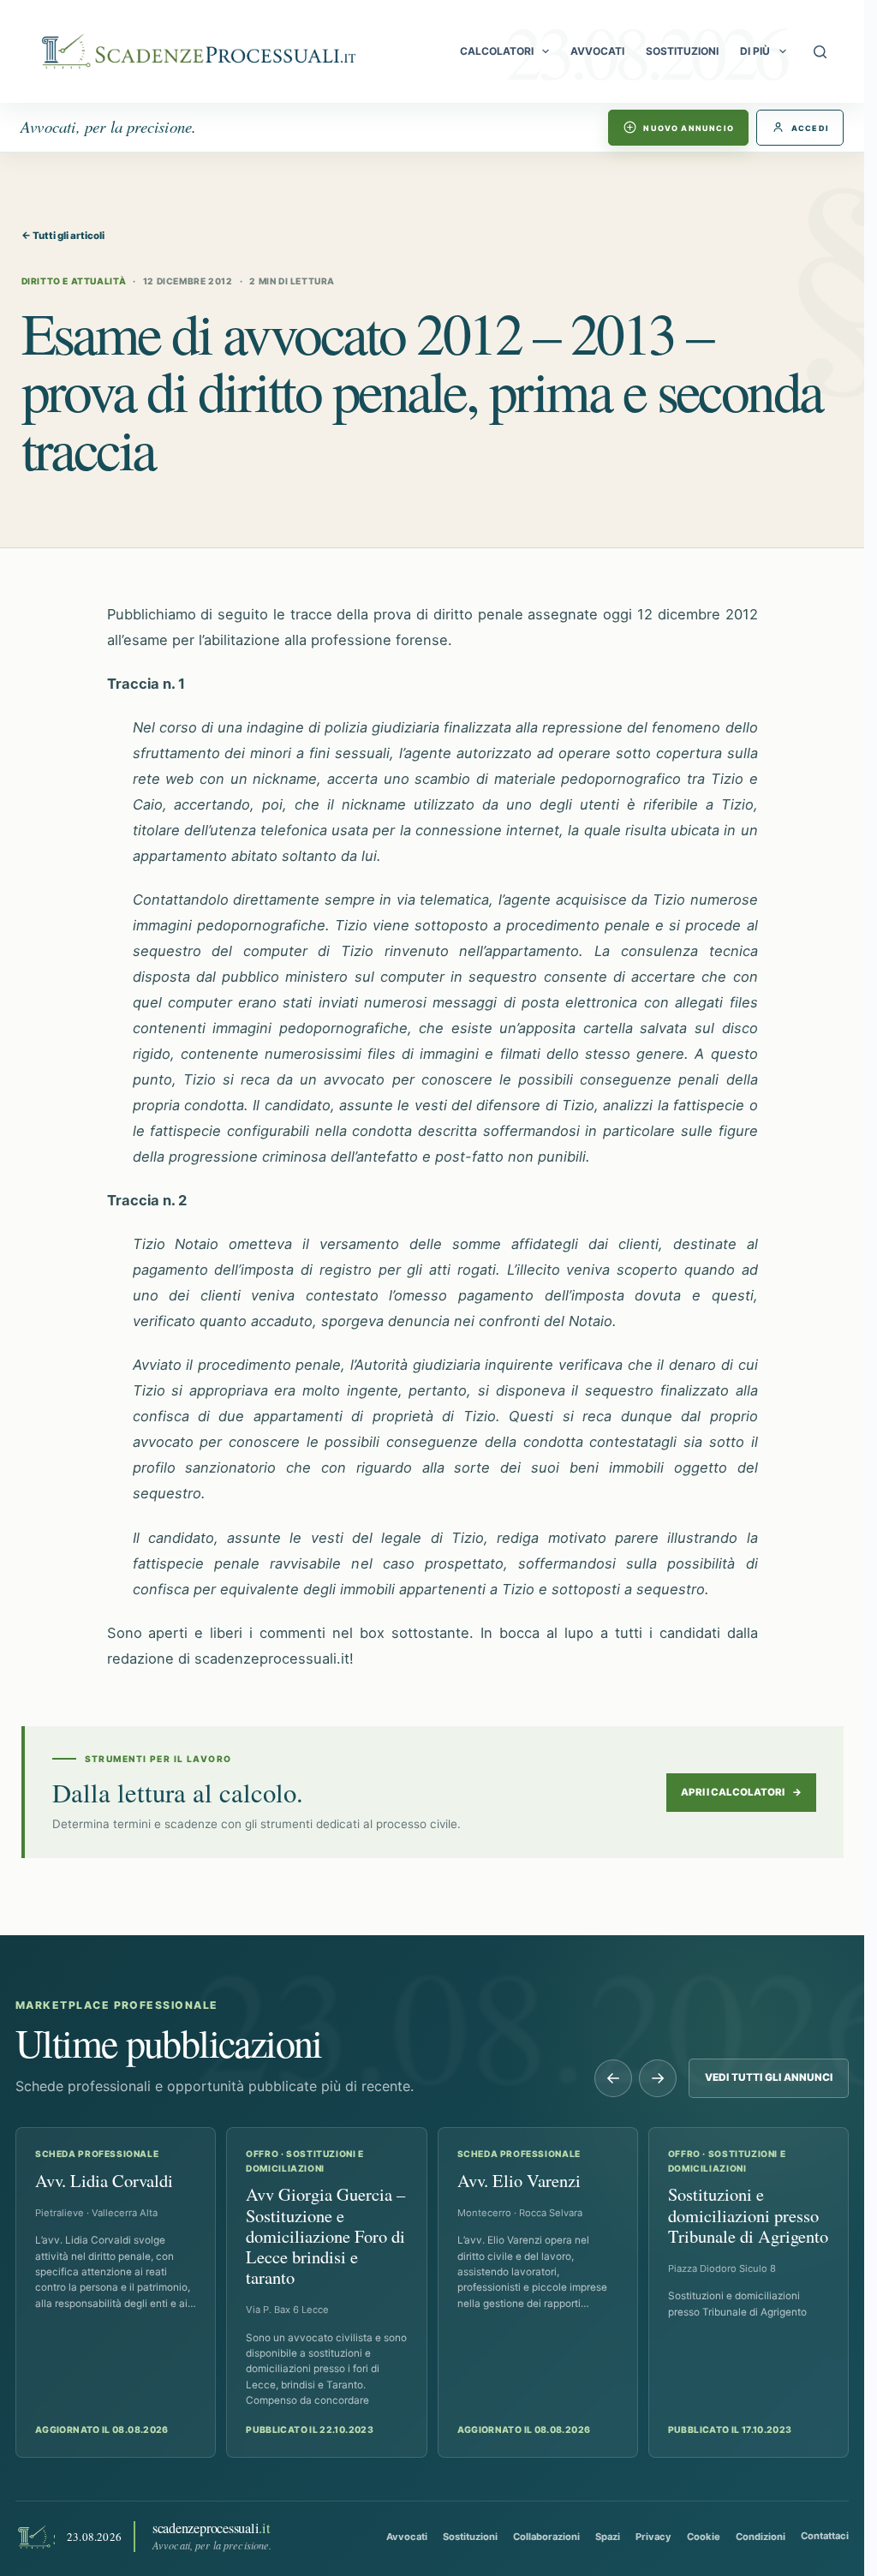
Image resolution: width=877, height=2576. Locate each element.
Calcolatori (497, 51)
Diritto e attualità (74, 281)
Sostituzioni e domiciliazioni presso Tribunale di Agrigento (748, 2214)
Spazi (608, 2537)
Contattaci (825, 2536)
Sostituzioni (682, 51)
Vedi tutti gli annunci (769, 2077)
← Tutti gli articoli (63, 236)
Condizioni (761, 2537)
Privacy (653, 2537)
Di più (755, 51)
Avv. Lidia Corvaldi (104, 2180)
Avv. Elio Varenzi (519, 2180)
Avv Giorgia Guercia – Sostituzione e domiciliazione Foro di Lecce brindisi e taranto (325, 2235)
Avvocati (597, 51)
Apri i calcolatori (741, 1792)
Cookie (704, 2537)
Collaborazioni (546, 2537)
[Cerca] (820, 52)
